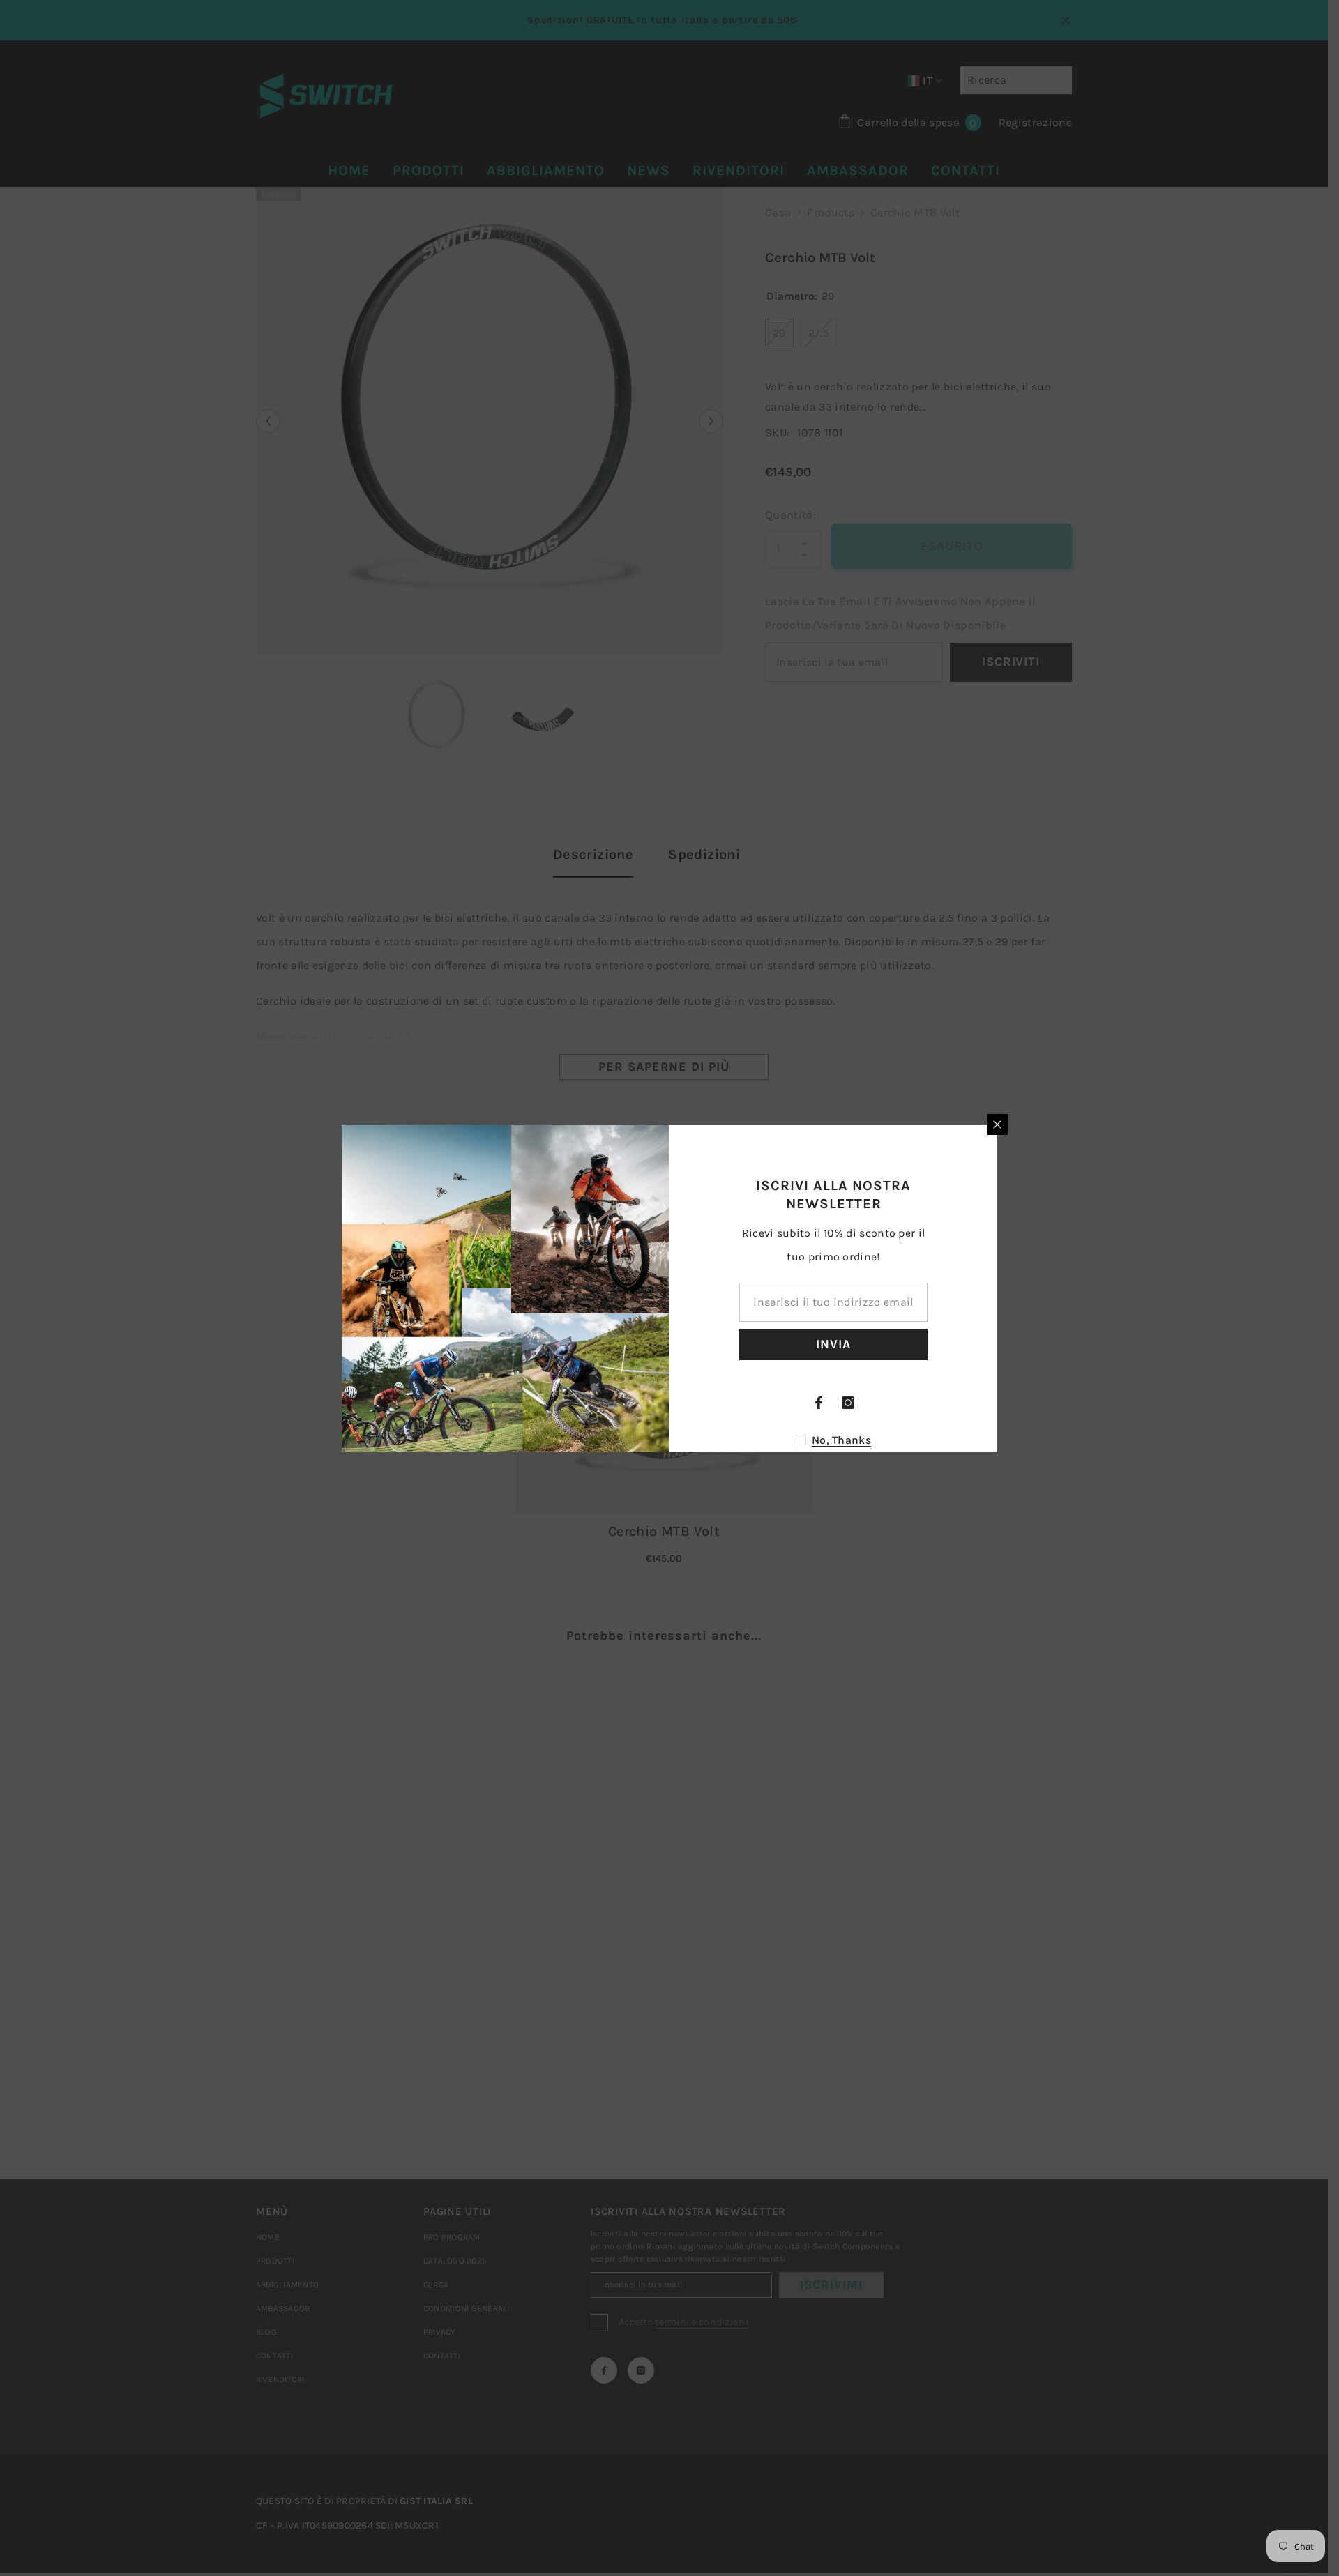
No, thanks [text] (841, 1440)
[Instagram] (848, 1403)
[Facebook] (819, 1403)
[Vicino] (997, 1125)
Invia (833, 1344)
